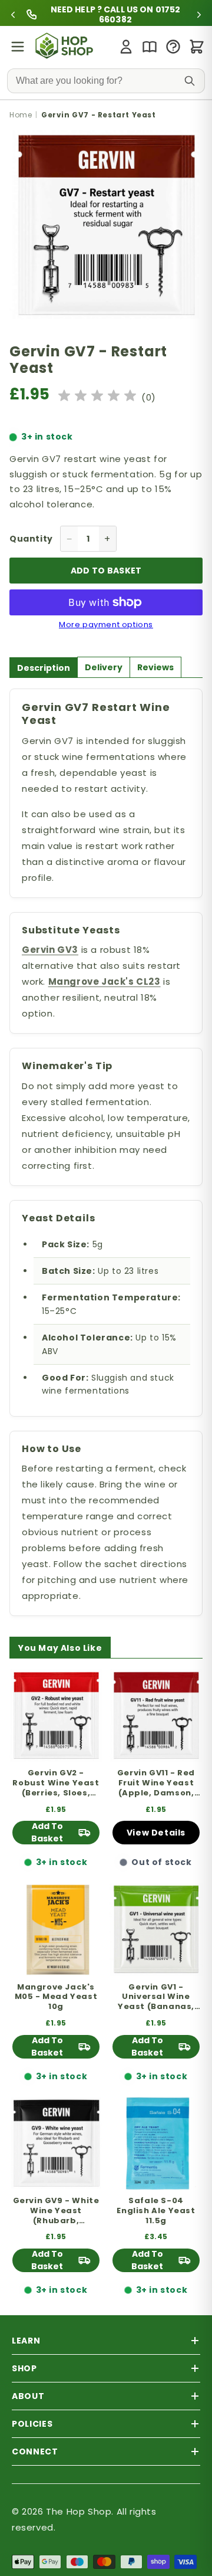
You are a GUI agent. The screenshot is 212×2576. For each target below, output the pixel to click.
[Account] (126, 47)
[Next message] (199, 15)
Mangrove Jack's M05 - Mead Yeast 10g (56, 1997)
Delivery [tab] (104, 667)
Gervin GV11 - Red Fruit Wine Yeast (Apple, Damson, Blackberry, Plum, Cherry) (156, 1783)
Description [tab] (44, 668)
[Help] (173, 47)
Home (21, 115)
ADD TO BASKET (106, 571)
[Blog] (150, 47)
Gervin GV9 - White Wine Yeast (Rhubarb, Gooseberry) (56, 2211)
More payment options (106, 625)
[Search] (190, 81)
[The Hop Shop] (66, 47)
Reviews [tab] (155, 667)
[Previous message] (13, 15)
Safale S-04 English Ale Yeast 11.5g (156, 2211)
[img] (97, 397)
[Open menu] (18, 47)
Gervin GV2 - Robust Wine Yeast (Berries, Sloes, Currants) (56, 1783)
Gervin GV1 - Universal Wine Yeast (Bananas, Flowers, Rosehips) (156, 1997)
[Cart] (197, 47)
